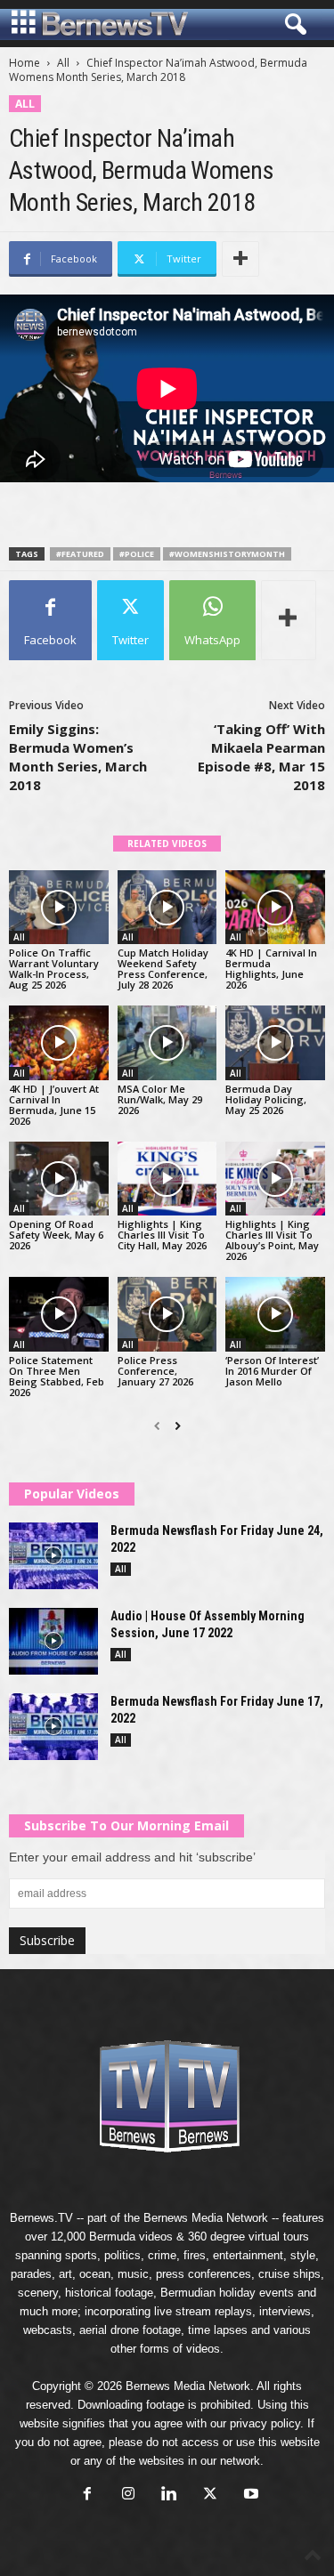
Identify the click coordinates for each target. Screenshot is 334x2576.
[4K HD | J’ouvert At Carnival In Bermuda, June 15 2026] (59, 1042)
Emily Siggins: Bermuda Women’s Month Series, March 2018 (78, 757)
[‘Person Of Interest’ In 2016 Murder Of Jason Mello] (275, 1314)
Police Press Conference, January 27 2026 (155, 1371)
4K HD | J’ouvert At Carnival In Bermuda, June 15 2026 (54, 1105)
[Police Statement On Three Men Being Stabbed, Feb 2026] (59, 1314)
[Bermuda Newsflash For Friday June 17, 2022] (53, 1727)
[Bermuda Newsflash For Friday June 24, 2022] (53, 1556)
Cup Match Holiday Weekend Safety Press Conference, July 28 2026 (163, 969)
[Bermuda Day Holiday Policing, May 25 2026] (275, 1042)
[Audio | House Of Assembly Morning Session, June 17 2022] (53, 1641)
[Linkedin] (169, 2495)
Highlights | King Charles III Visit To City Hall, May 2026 (162, 1235)
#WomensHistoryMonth (227, 554)
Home (24, 63)
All (63, 63)
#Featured (80, 554)
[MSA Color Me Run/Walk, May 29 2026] (167, 1042)
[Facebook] (87, 2495)
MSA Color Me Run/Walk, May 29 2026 (160, 1099)
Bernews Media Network (206, 2218)
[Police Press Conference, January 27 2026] (167, 1314)
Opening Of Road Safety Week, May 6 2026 (56, 1235)
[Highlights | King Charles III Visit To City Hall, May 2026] (167, 1179)
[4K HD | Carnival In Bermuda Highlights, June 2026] (275, 907)
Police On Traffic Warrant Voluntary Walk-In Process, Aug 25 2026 (54, 969)
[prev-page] (157, 1426)
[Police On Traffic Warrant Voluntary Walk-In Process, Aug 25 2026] (59, 907)
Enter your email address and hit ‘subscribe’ (132, 1857)
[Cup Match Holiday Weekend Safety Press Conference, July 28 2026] (167, 907)
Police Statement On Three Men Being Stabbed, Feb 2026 (57, 1376)
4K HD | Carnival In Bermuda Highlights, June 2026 (271, 969)
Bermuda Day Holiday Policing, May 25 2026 (266, 1099)
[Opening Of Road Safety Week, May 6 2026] (59, 1179)
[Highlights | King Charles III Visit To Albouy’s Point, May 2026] (275, 1179)
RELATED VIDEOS (167, 844)
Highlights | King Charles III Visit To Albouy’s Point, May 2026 (272, 1240)
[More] (240, 259)
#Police (137, 554)
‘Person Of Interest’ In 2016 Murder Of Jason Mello (272, 1371)
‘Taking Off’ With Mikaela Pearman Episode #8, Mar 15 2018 (261, 757)
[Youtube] (249, 2495)
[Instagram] (128, 2495)
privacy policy (265, 2423)
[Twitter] (210, 2495)
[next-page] (178, 1426)
